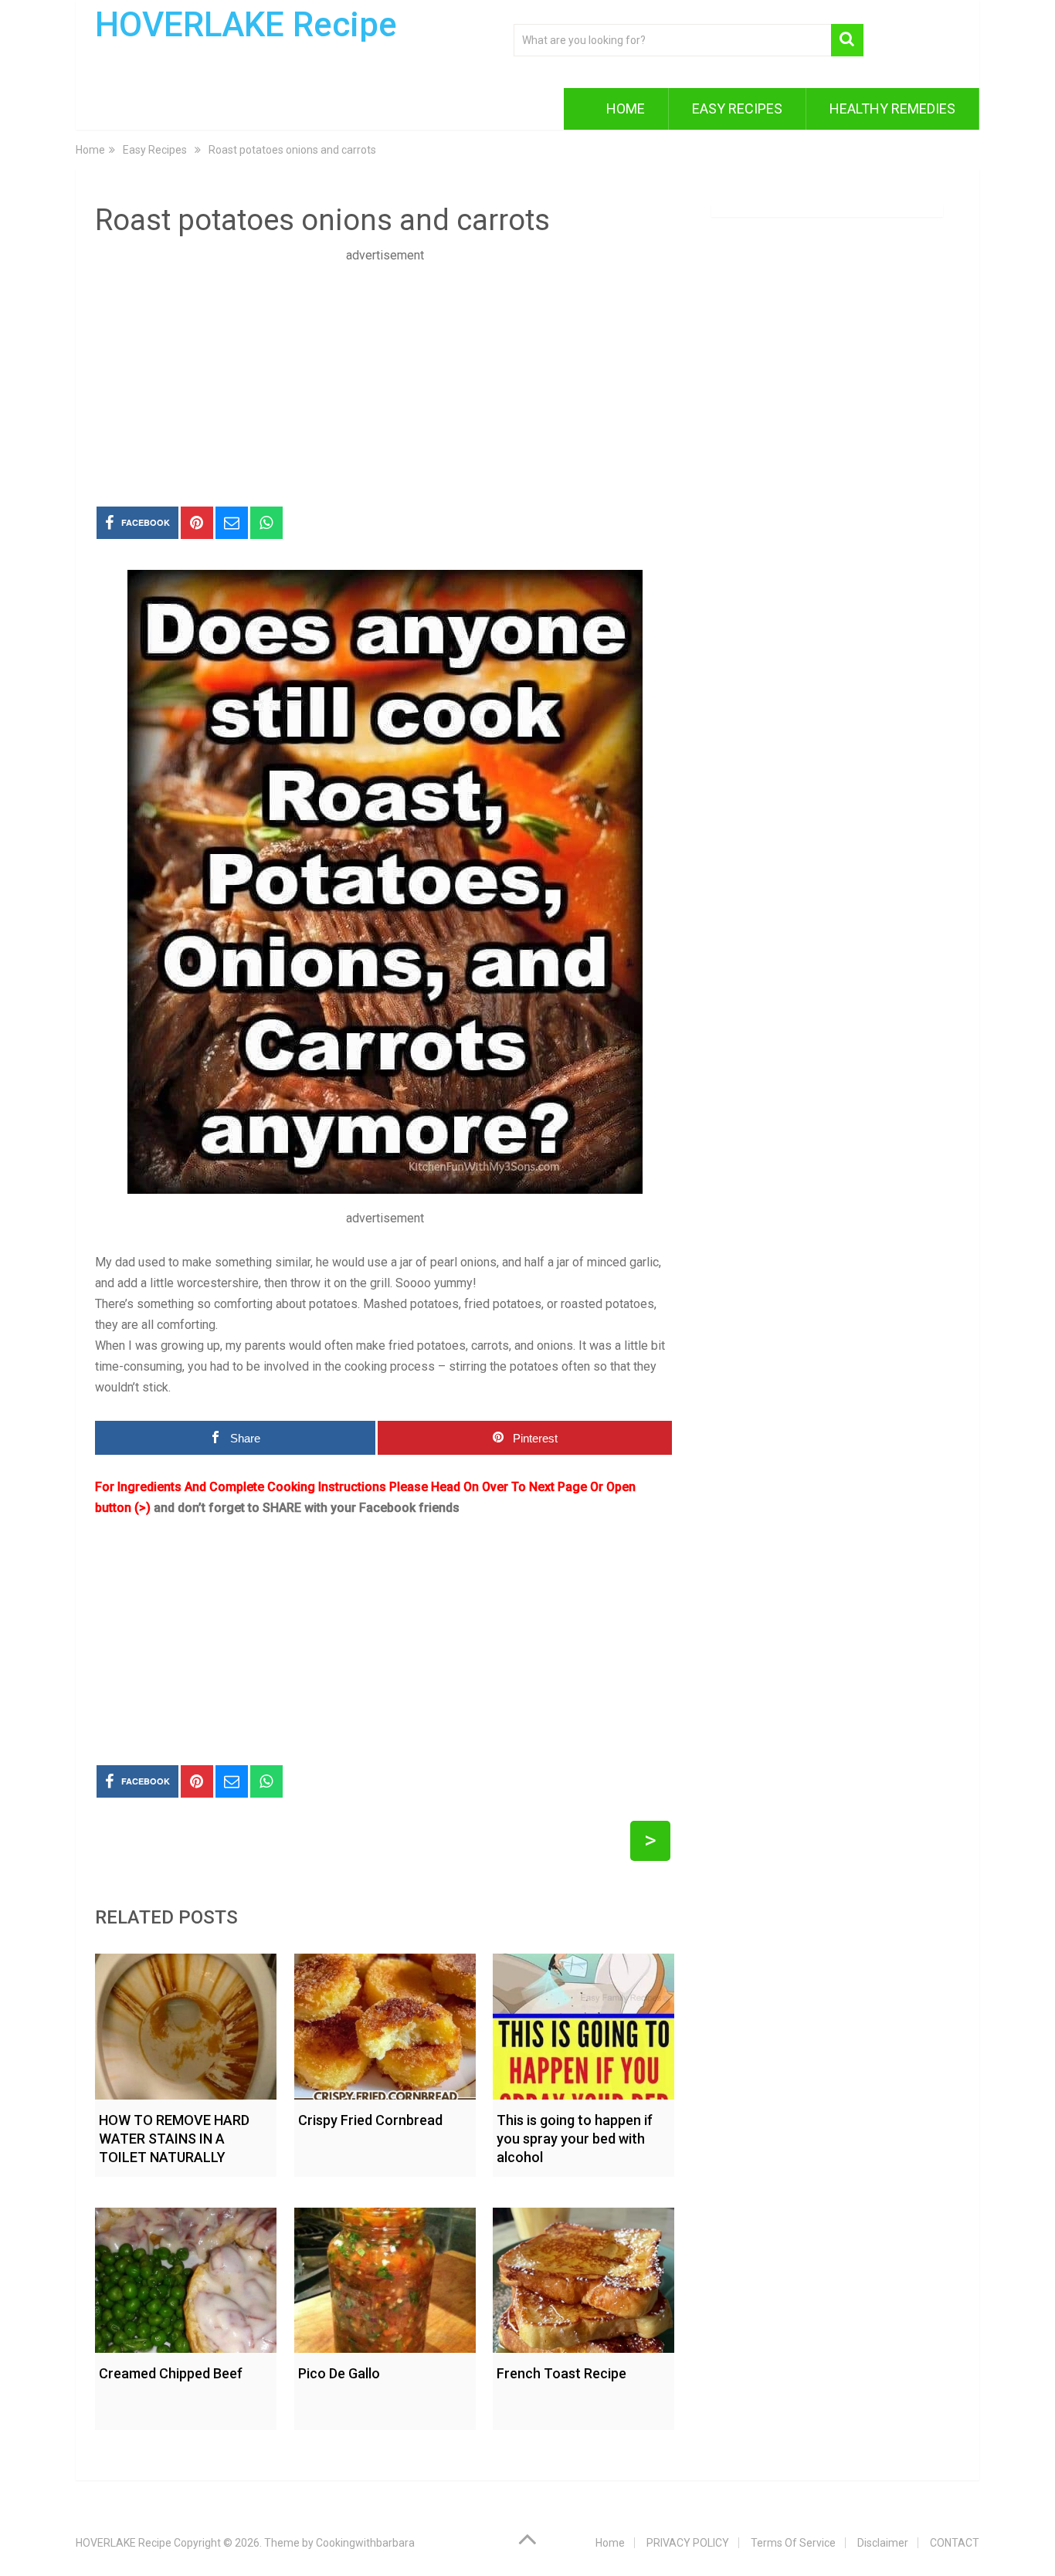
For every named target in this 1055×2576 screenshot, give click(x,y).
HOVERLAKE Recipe (246, 25)
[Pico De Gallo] (385, 2277)
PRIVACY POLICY (688, 2543)
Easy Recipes (737, 108)
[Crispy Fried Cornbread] (385, 2023)
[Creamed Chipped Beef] (186, 2277)
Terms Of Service (793, 2543)
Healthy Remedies (892, 108)
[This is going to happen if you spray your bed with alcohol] (583, 2023)
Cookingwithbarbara (365, 2543)
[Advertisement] (385, 374)
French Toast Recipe (561, 2373)
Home (626, 108)
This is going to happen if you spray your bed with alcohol (575, 2139)
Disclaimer (883, 2543)
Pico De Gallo (339, 2373)
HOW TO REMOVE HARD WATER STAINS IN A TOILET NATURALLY (174, 2139)
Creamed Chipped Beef (171, 2373)
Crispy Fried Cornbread (370, 2120)
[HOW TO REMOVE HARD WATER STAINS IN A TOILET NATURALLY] (186, 2023)
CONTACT (955, 2543)
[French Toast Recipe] (583, 2277)
